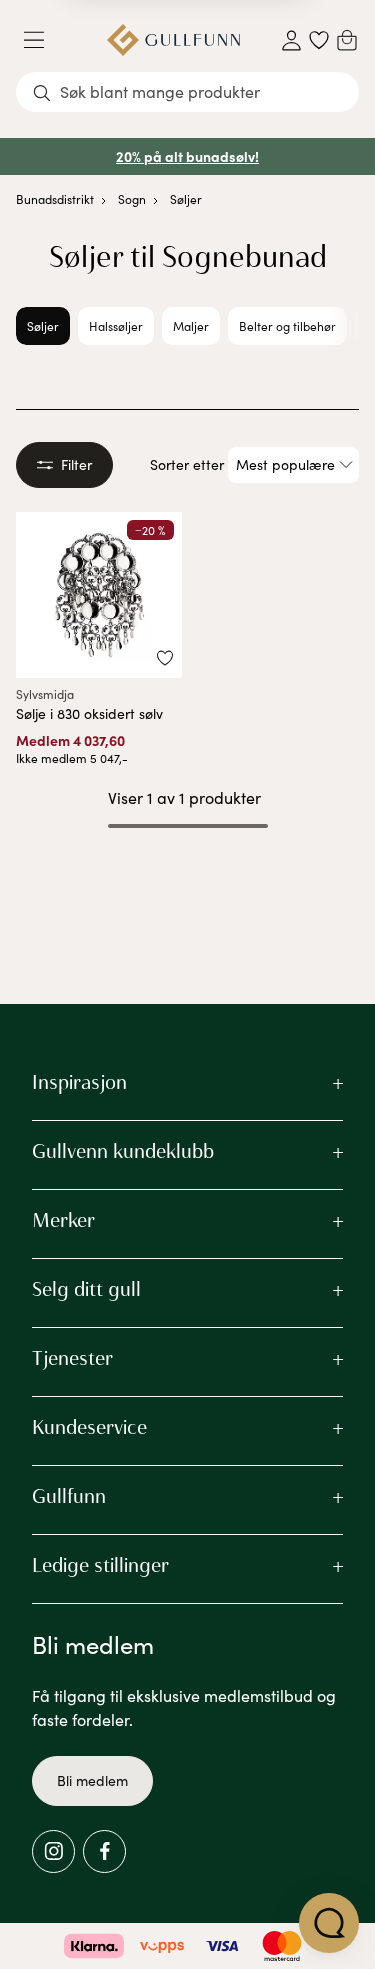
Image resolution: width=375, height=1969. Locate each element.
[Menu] (42, 40)
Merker (63, 1220)
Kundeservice (89, 1427)
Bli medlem (92, 1780)
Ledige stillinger (100, 1565)
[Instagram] (53, 1851)
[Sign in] (291, 40)
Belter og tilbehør (287, 326)
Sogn (132, 199)
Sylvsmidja (45, 694)
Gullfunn (69, 1496)
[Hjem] (173, 40)
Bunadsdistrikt (55, 199)
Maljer (191, 326)
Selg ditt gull (86, 1289)
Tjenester (72, 1358)
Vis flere (187, 878)
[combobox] (187, 92)
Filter (76, 464)
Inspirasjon (79, 1082)
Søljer (186, 199)
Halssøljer (116, 326)
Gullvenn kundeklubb (123, 1151)
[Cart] (347, 40)
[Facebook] (104, 1851)
